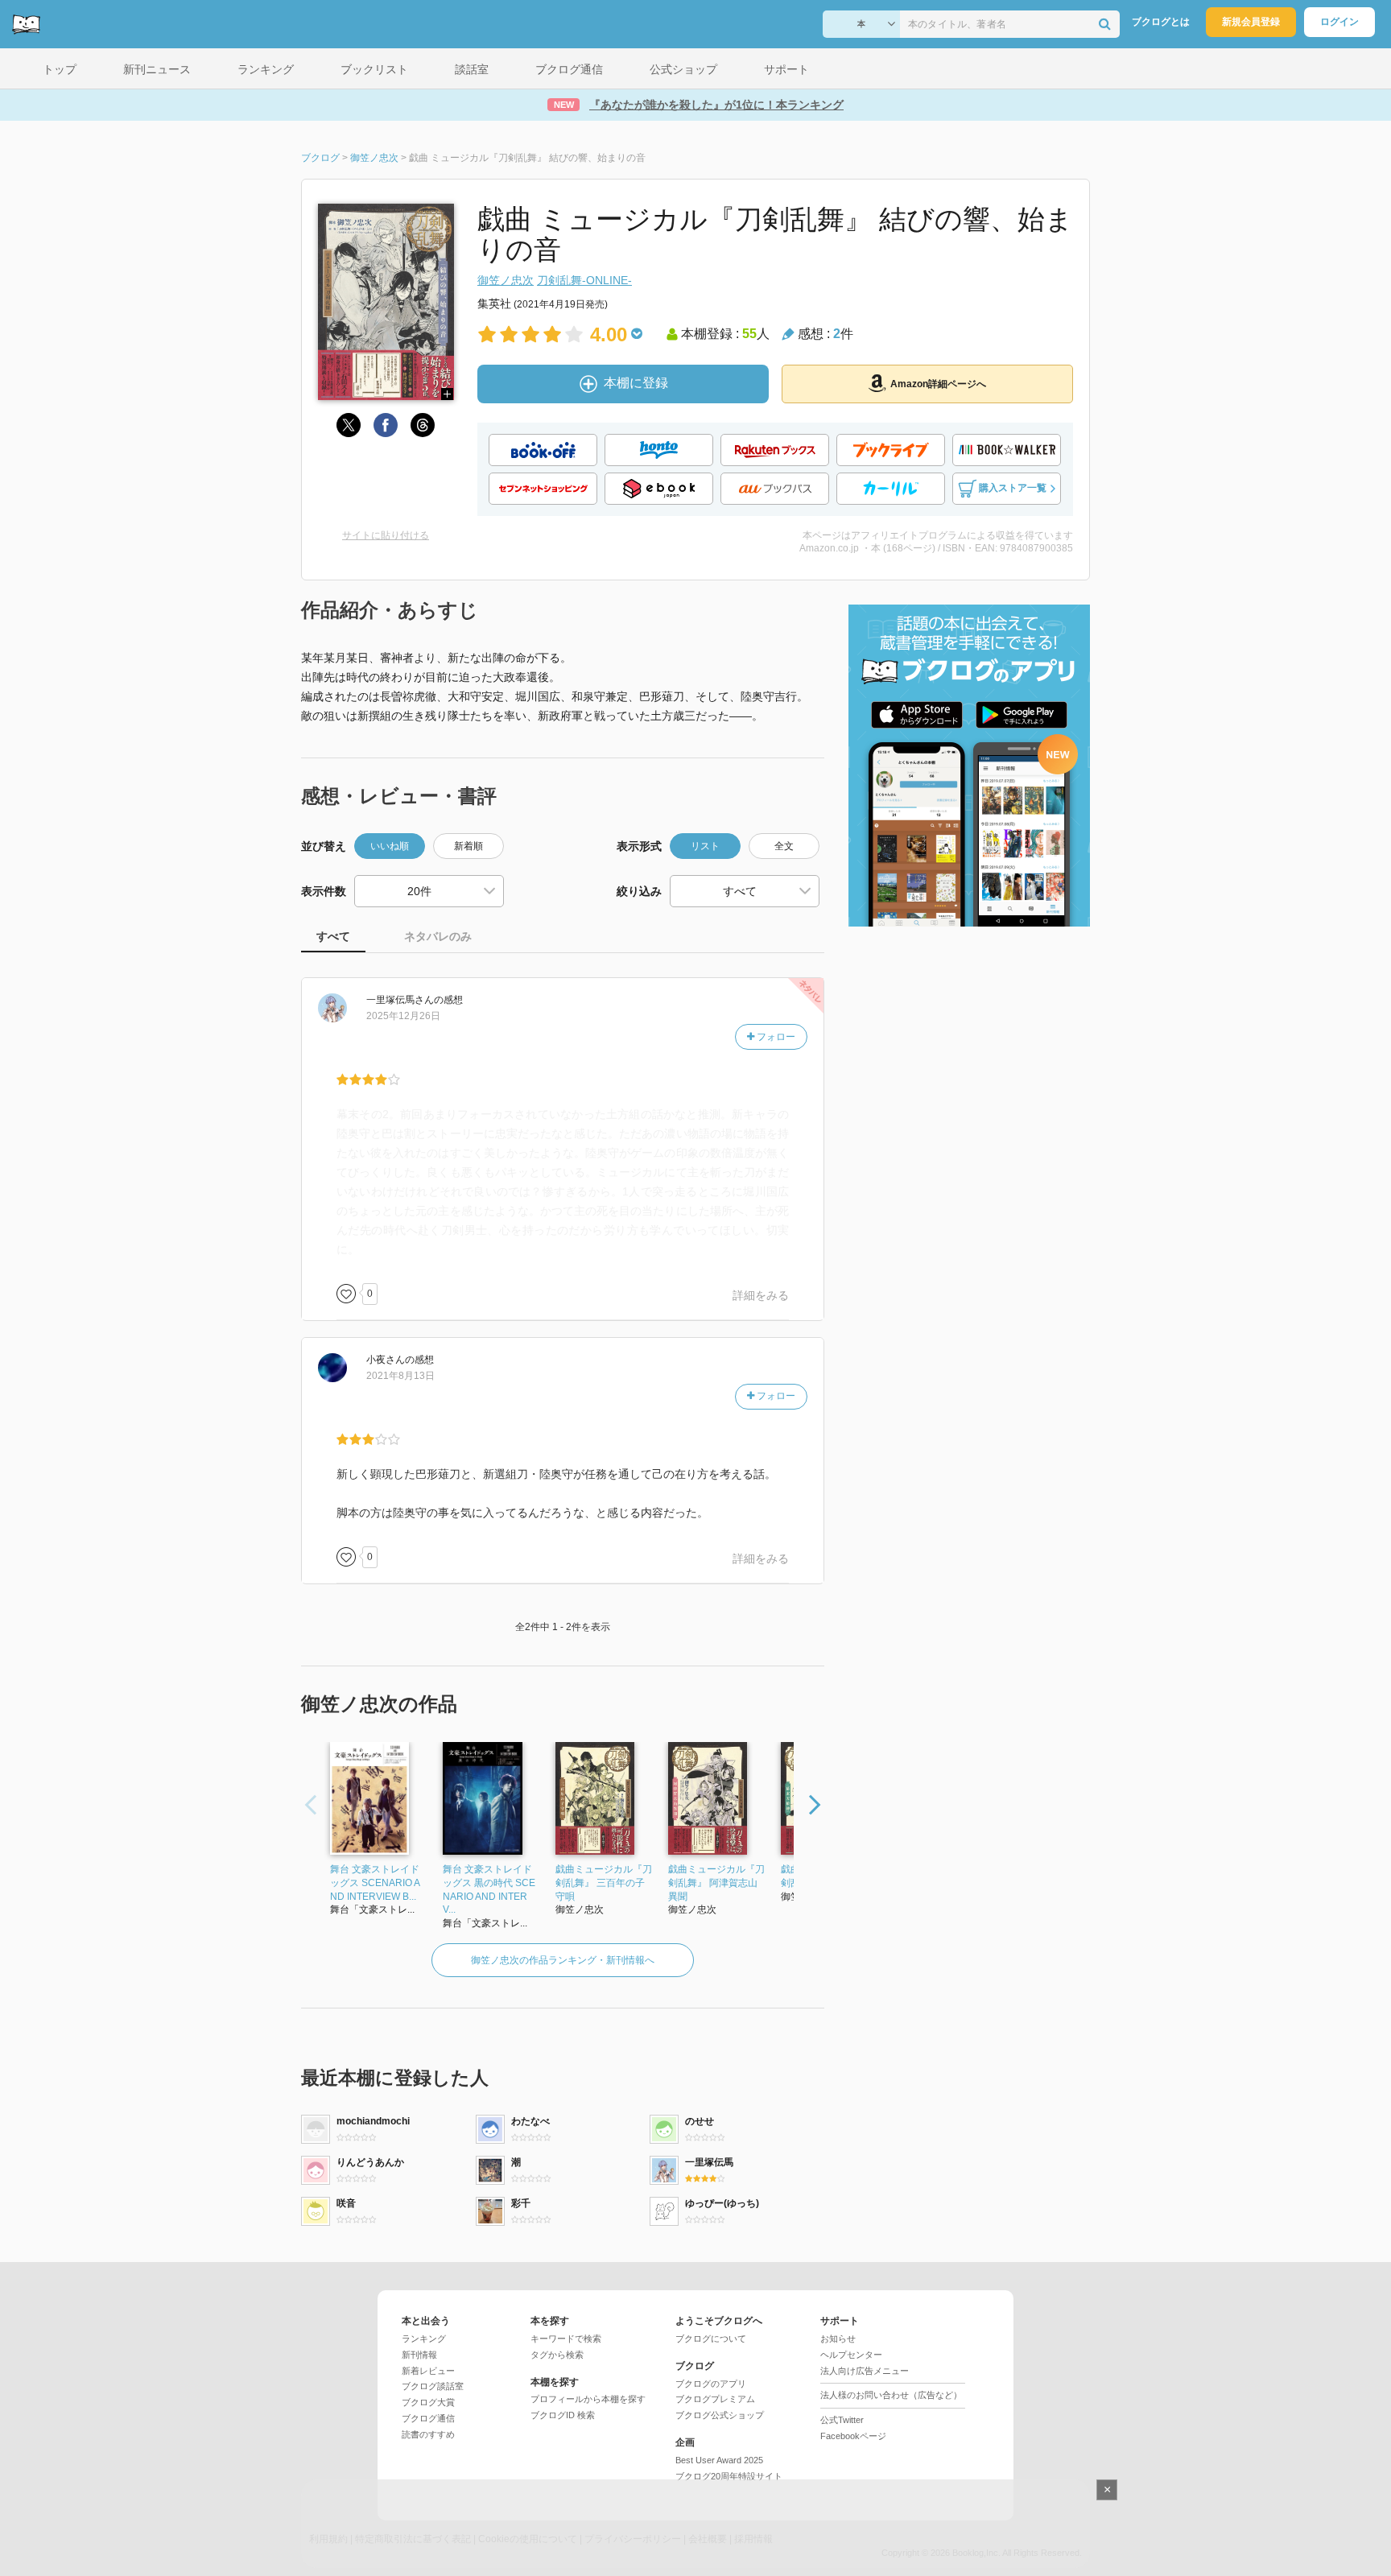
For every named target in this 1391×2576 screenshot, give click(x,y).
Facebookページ (853, 2436)
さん (400, 1000)
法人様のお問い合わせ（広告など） (891, 2395)
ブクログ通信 (428, 2418)
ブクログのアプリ (711, 2384)
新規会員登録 (1251, 22)
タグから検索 (557, 2355)
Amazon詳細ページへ (938, 384)
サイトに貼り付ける (386, 535)
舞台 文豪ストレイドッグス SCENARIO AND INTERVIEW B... (375, 1883)
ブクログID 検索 (563, 2415)
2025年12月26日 (403, 1016)
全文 (784, 846)
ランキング (424, 2339)
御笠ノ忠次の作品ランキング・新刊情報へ (563, 1960)
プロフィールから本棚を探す (588, 2399)
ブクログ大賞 (428, 2402)
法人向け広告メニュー (865, 2371)
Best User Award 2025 (719, 2460)
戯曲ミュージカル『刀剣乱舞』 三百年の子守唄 (604, 1883)
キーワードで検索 (566, 2339)
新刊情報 (419, 2355)
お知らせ (838, 2339)
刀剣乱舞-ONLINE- (584, 280)
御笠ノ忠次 (506, 280)
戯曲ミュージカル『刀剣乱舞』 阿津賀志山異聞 (716, 1883)
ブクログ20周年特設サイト (729, 2476)
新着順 (468, 846)
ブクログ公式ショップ (720, 2415)
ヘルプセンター (851, 2355)
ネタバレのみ (438, 936)
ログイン (1339, 22)
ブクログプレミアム (715, 2399)
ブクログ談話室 (433, 2386)
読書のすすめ (428, 2434)
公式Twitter (842, 2420)
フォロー (775, 1037)
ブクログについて (711, 2339)
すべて (333, 936)
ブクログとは (1161, 22)
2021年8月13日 (400, 1376)
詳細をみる (761, 1295)
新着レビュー (428, 2371)
